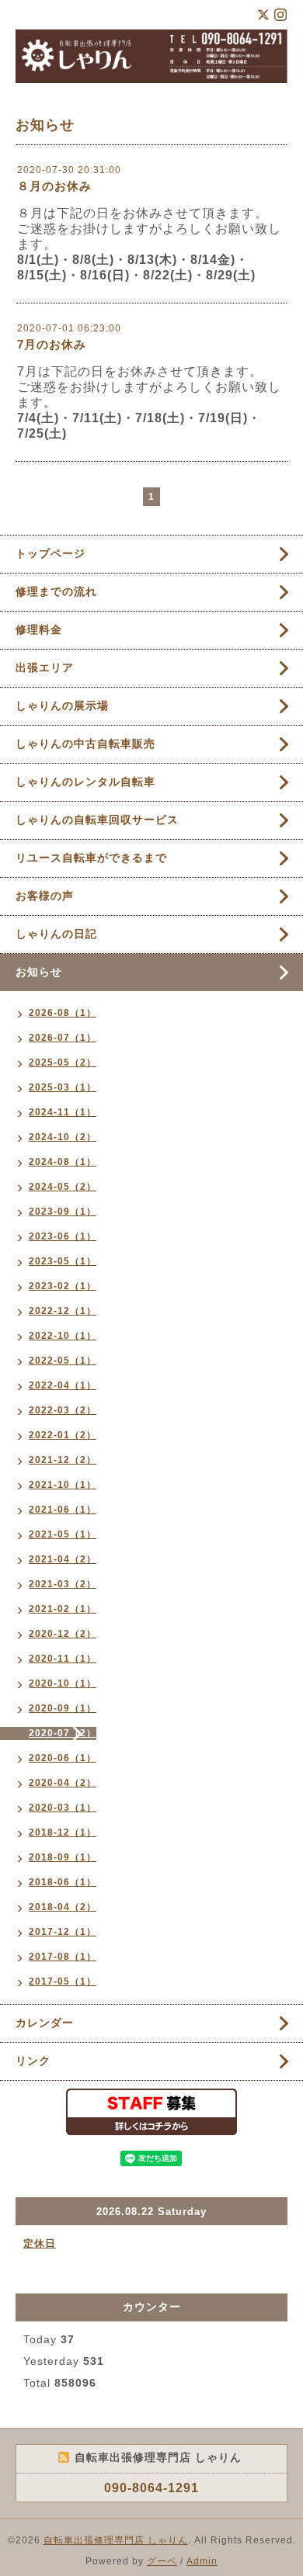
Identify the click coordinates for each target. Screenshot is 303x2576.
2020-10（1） (63, 1683)
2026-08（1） (63, 1013)
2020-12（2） (63, 1634)
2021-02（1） (63, 1609)
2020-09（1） (63, 1708)
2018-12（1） (63, 1832)
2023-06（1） (63, 1236)
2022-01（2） (63, 1435)
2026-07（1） (63, 1038)
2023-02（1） (63, 1286)
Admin (202, 2561)
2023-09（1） (63, 1212)
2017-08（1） (63, 1957)
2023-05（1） (63, 1261)
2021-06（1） (63, 1510)
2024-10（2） (63, 1137)
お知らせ (39, 972)
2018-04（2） (63, 1907)
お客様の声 (45, 896)
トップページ (50, 553)
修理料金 (39, 629)
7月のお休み (52, 344)
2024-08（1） (63, 1162)
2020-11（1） (63, 1659)
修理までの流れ (56, 591)
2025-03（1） (63, 1087)
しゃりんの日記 (56, 934)
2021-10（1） (63, 1485)
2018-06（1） (63, 1882)
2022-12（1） (63, 1311)
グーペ (162, 2561)
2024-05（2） (63, 1187)
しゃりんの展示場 (68, 706)
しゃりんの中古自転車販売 (85, 744)
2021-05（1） (63, 1534)
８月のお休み (54, 186)
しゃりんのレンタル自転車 (85, 782)
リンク (33, 2061)
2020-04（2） (63, 1783)
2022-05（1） (63, 1361)
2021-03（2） (63, 1584)
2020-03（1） (63, 1808)
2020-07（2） (63, 1733)
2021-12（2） (63, 1460)
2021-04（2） (63, 1559)
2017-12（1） (63, 1932)
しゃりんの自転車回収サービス (97, 820)
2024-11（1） (63, 1112)
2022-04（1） (63, 1385)
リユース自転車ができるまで (91, 858)
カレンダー (45, 2023)
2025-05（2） (63, 1063)
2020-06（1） (63, 1758)
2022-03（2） (63, 1410)
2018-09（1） (63, 1857)
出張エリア (45, 667)
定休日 (40, 2243)
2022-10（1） (63, 1336)
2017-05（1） (63, 1981)
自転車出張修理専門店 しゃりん (116, 2540)
